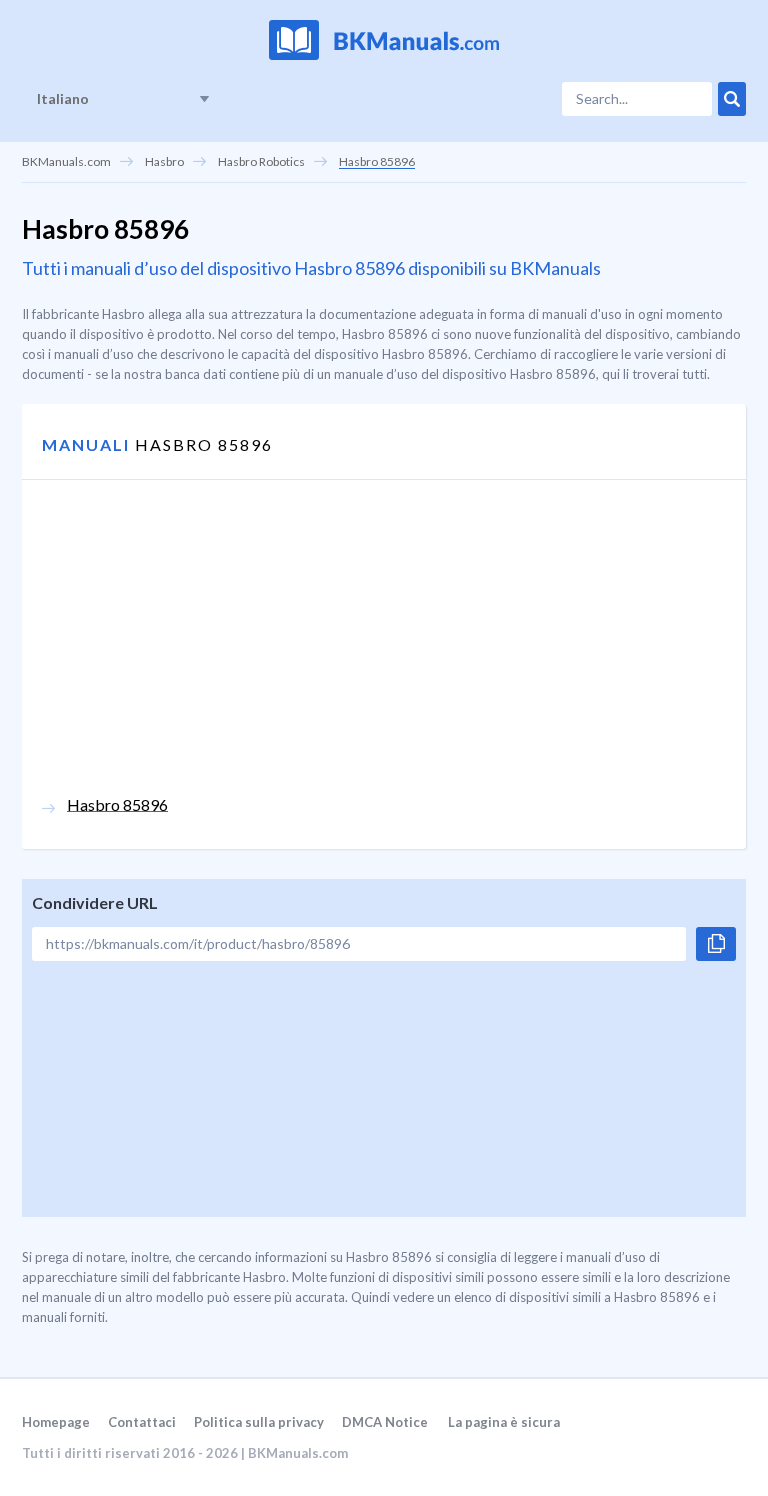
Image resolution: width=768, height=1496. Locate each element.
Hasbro (164, 161)
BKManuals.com (66, 161)
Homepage (56, 1422)
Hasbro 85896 (377, 161)
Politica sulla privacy (259, 1422)
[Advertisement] (384, 655)
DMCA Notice (385, 1422)
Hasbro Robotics (261, 161)
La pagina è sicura (504, 1422)
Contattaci (142, 1422)
